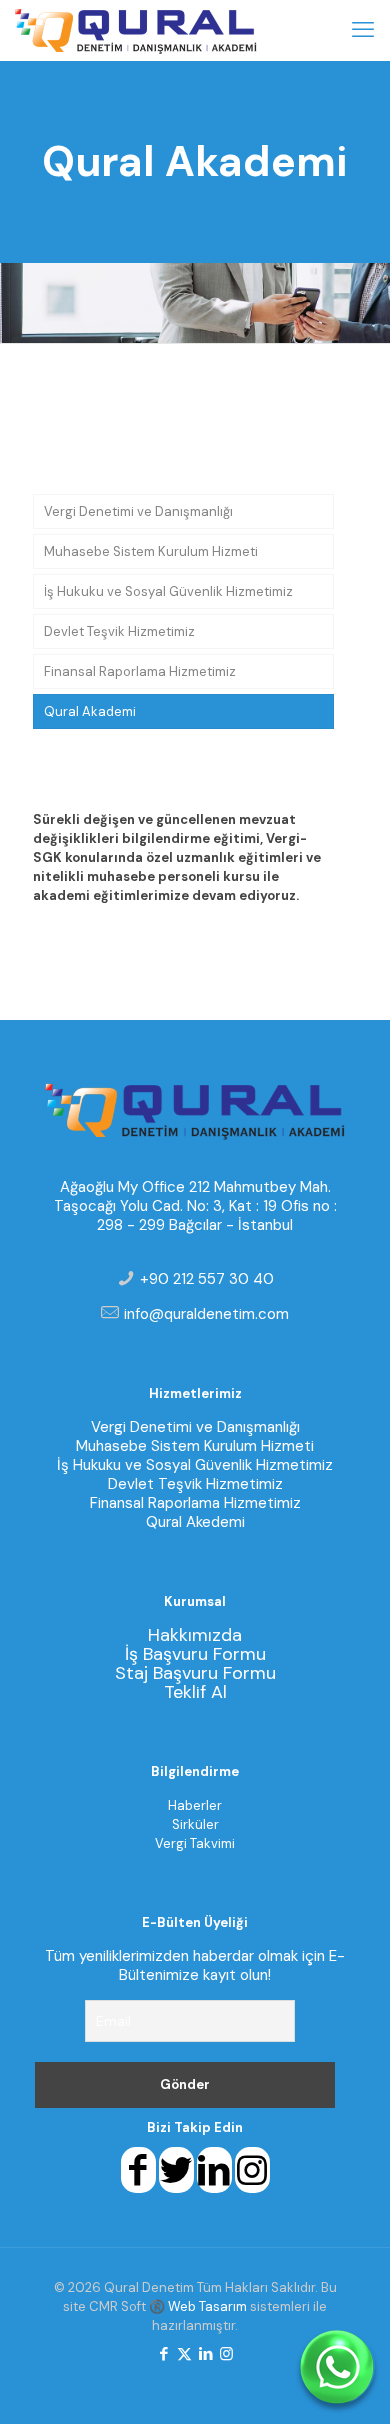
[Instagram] (252, 2177)
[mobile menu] (363, 30)
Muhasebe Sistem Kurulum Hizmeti (151, 551)
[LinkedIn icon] (205, 2354)
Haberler (195, 1805)
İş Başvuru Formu (195, 1654)
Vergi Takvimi (195, 1843)
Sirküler (195, 1824)
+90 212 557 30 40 (207, 1279)
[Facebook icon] (163, 2354)
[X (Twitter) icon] (184, 2354)
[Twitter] (176, 2177)
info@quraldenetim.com (206, 1314)
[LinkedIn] (214, 2177)
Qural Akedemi (195, 1522)
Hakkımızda (195, 1635)
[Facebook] (138, 2177)
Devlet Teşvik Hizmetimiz (119, 631)
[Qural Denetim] (136, 30)
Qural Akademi (90, 711)
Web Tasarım (207, 2306)
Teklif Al (195, 1692)
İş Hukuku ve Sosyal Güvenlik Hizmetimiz (168, 591)
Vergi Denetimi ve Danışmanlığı (138, 511)
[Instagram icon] (226, 2354)
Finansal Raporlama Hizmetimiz (140, 671)
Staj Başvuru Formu (195, 1673)
